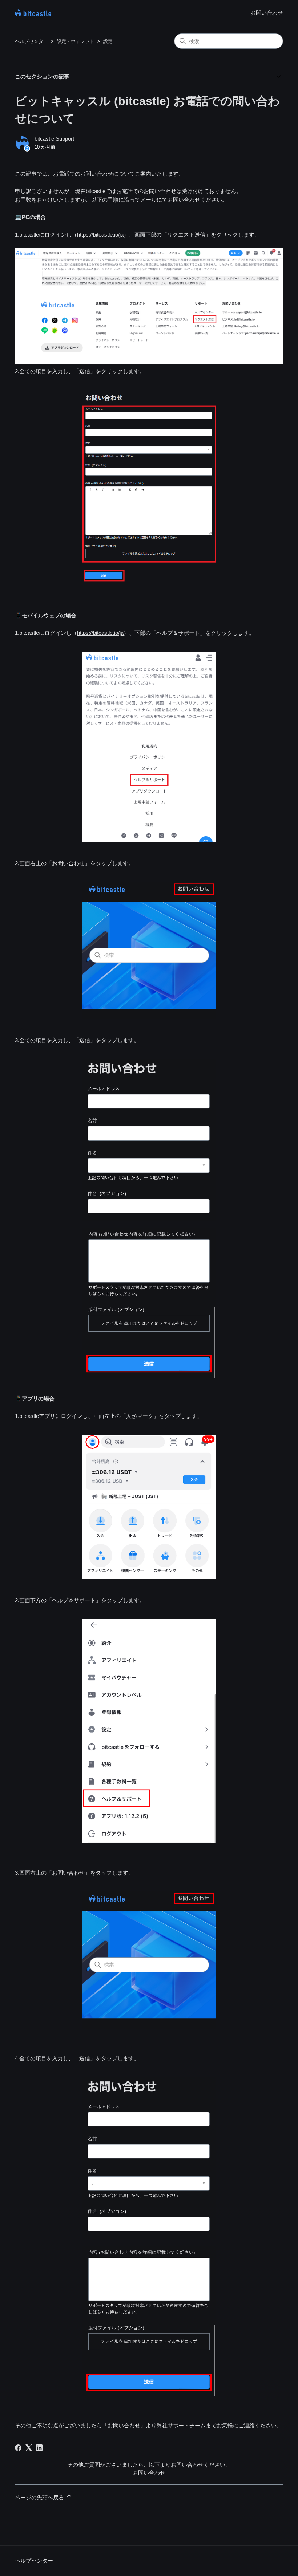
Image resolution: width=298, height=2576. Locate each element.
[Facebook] (18, 2448)
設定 (108, 41)
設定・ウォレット (76, 41)
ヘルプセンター (31, 41)
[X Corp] (29, 2448)
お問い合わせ (267, 13)
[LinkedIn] (39, 2448)
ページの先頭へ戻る (40, 2497)
